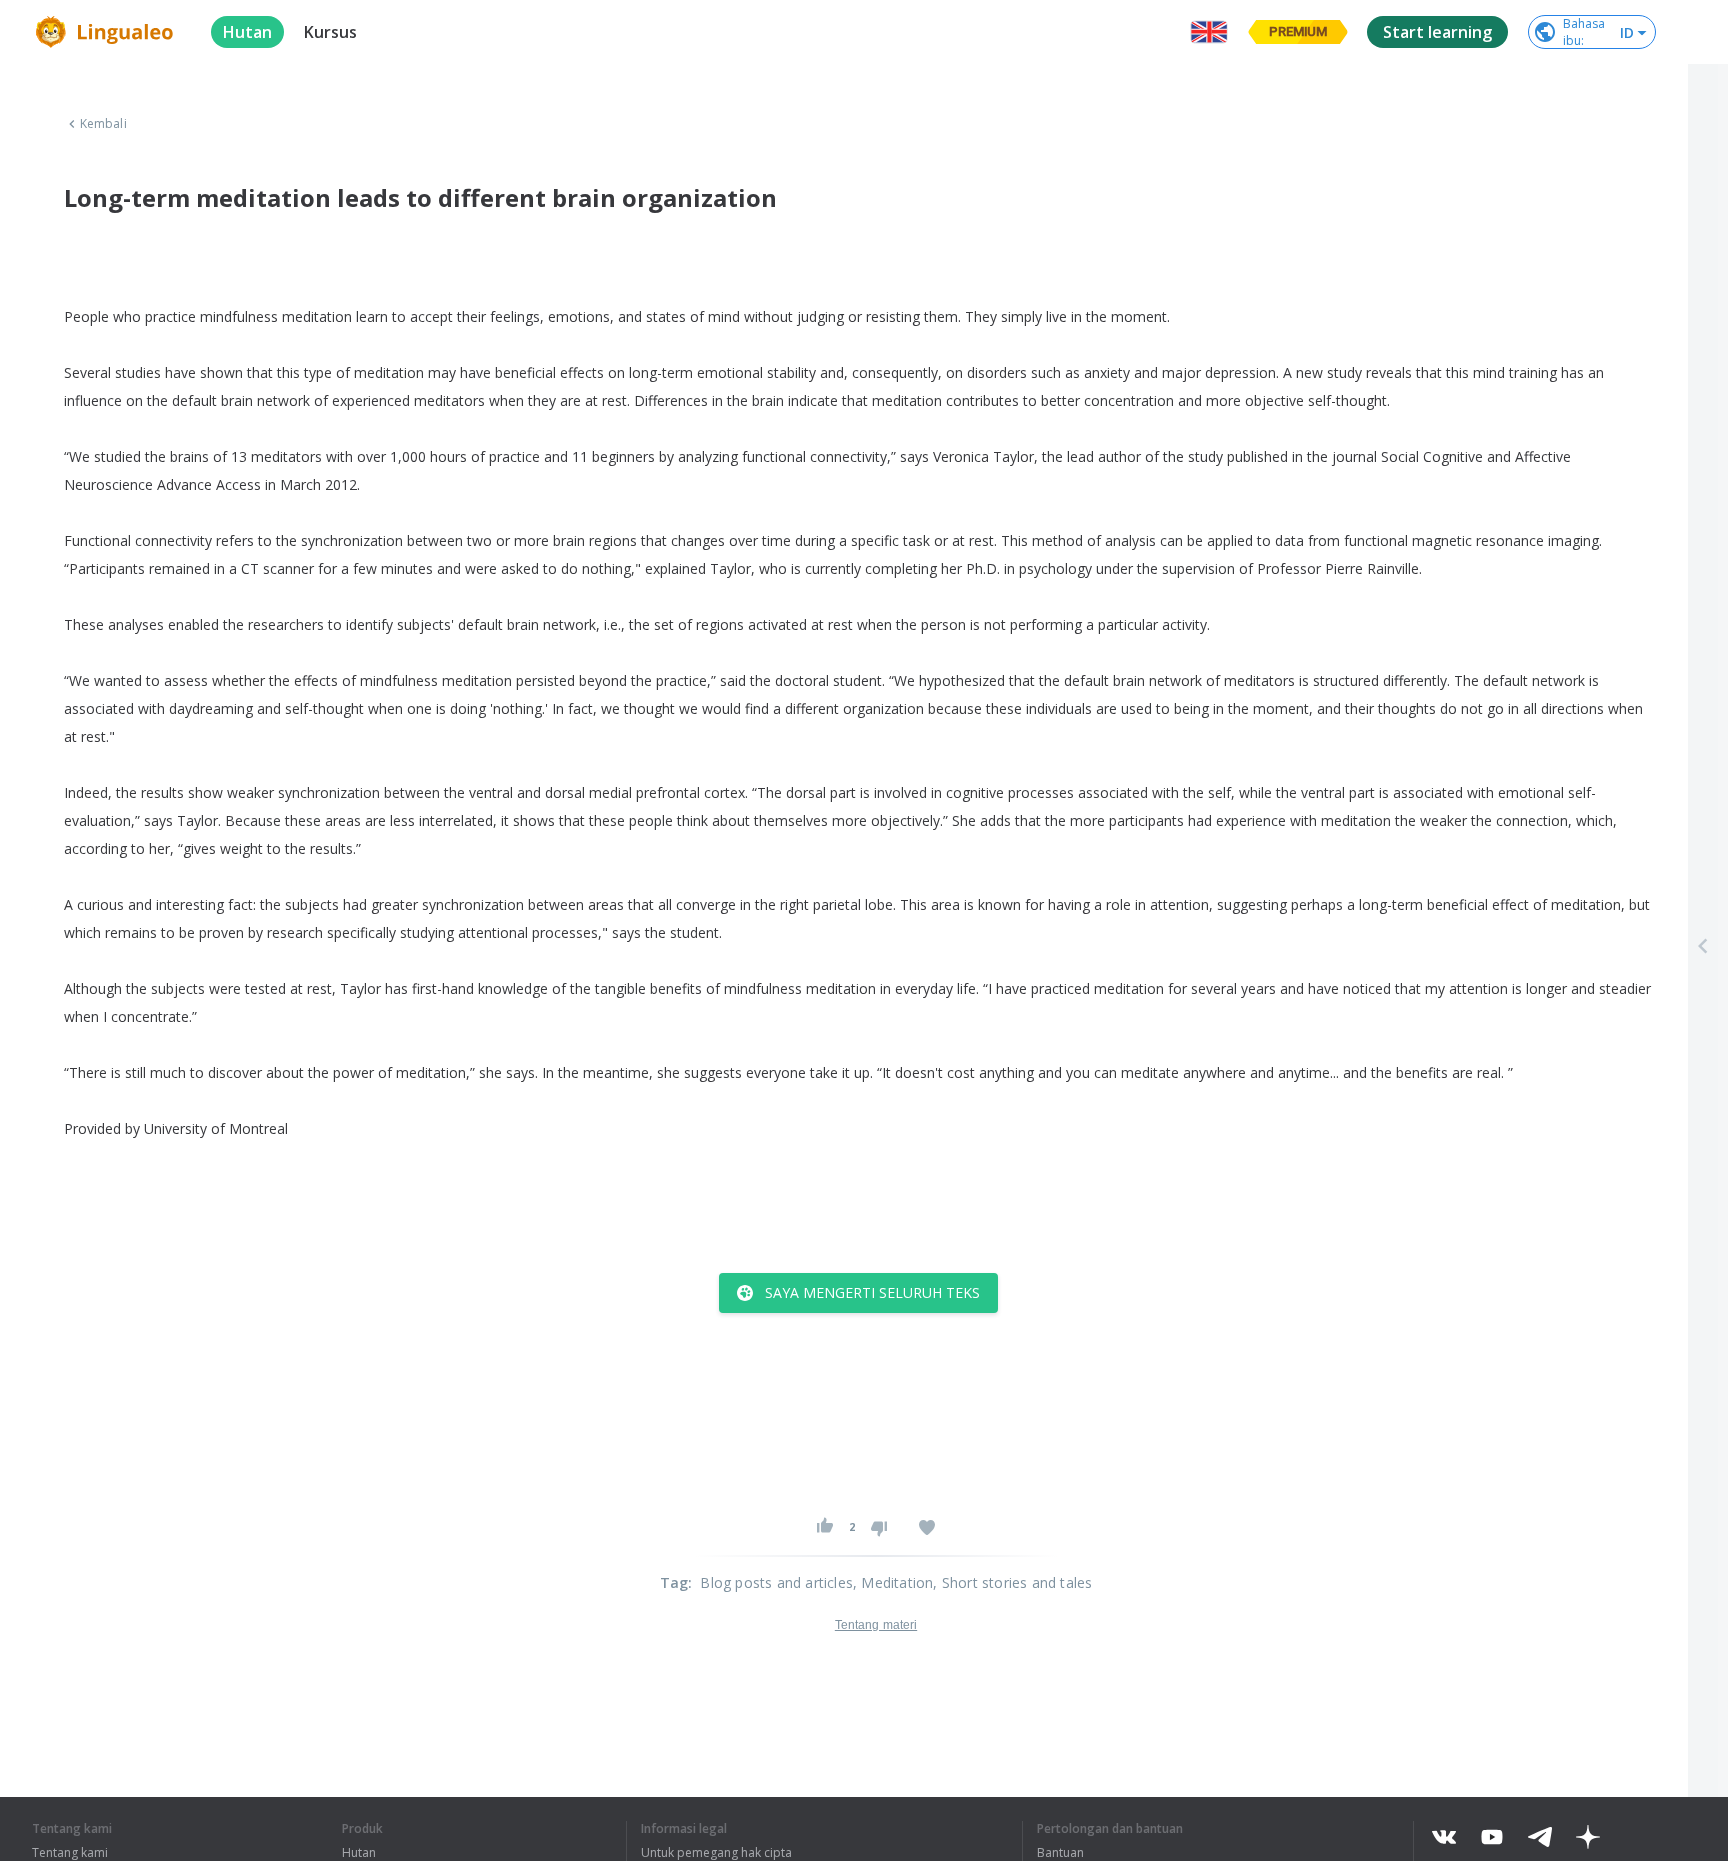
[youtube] (1492, 1837)
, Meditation (893, 1582)
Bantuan (1060, 1853)
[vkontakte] (1444, 1837)
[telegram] (1540, 1837)
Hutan (359, 1853)
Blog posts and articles (776, 1582)
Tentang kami (70, 1853)
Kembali (103, 124)
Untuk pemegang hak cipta (716, 1853)
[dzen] (1588, 1837)
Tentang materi (876, 1625)
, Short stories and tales (1012, 1582)
